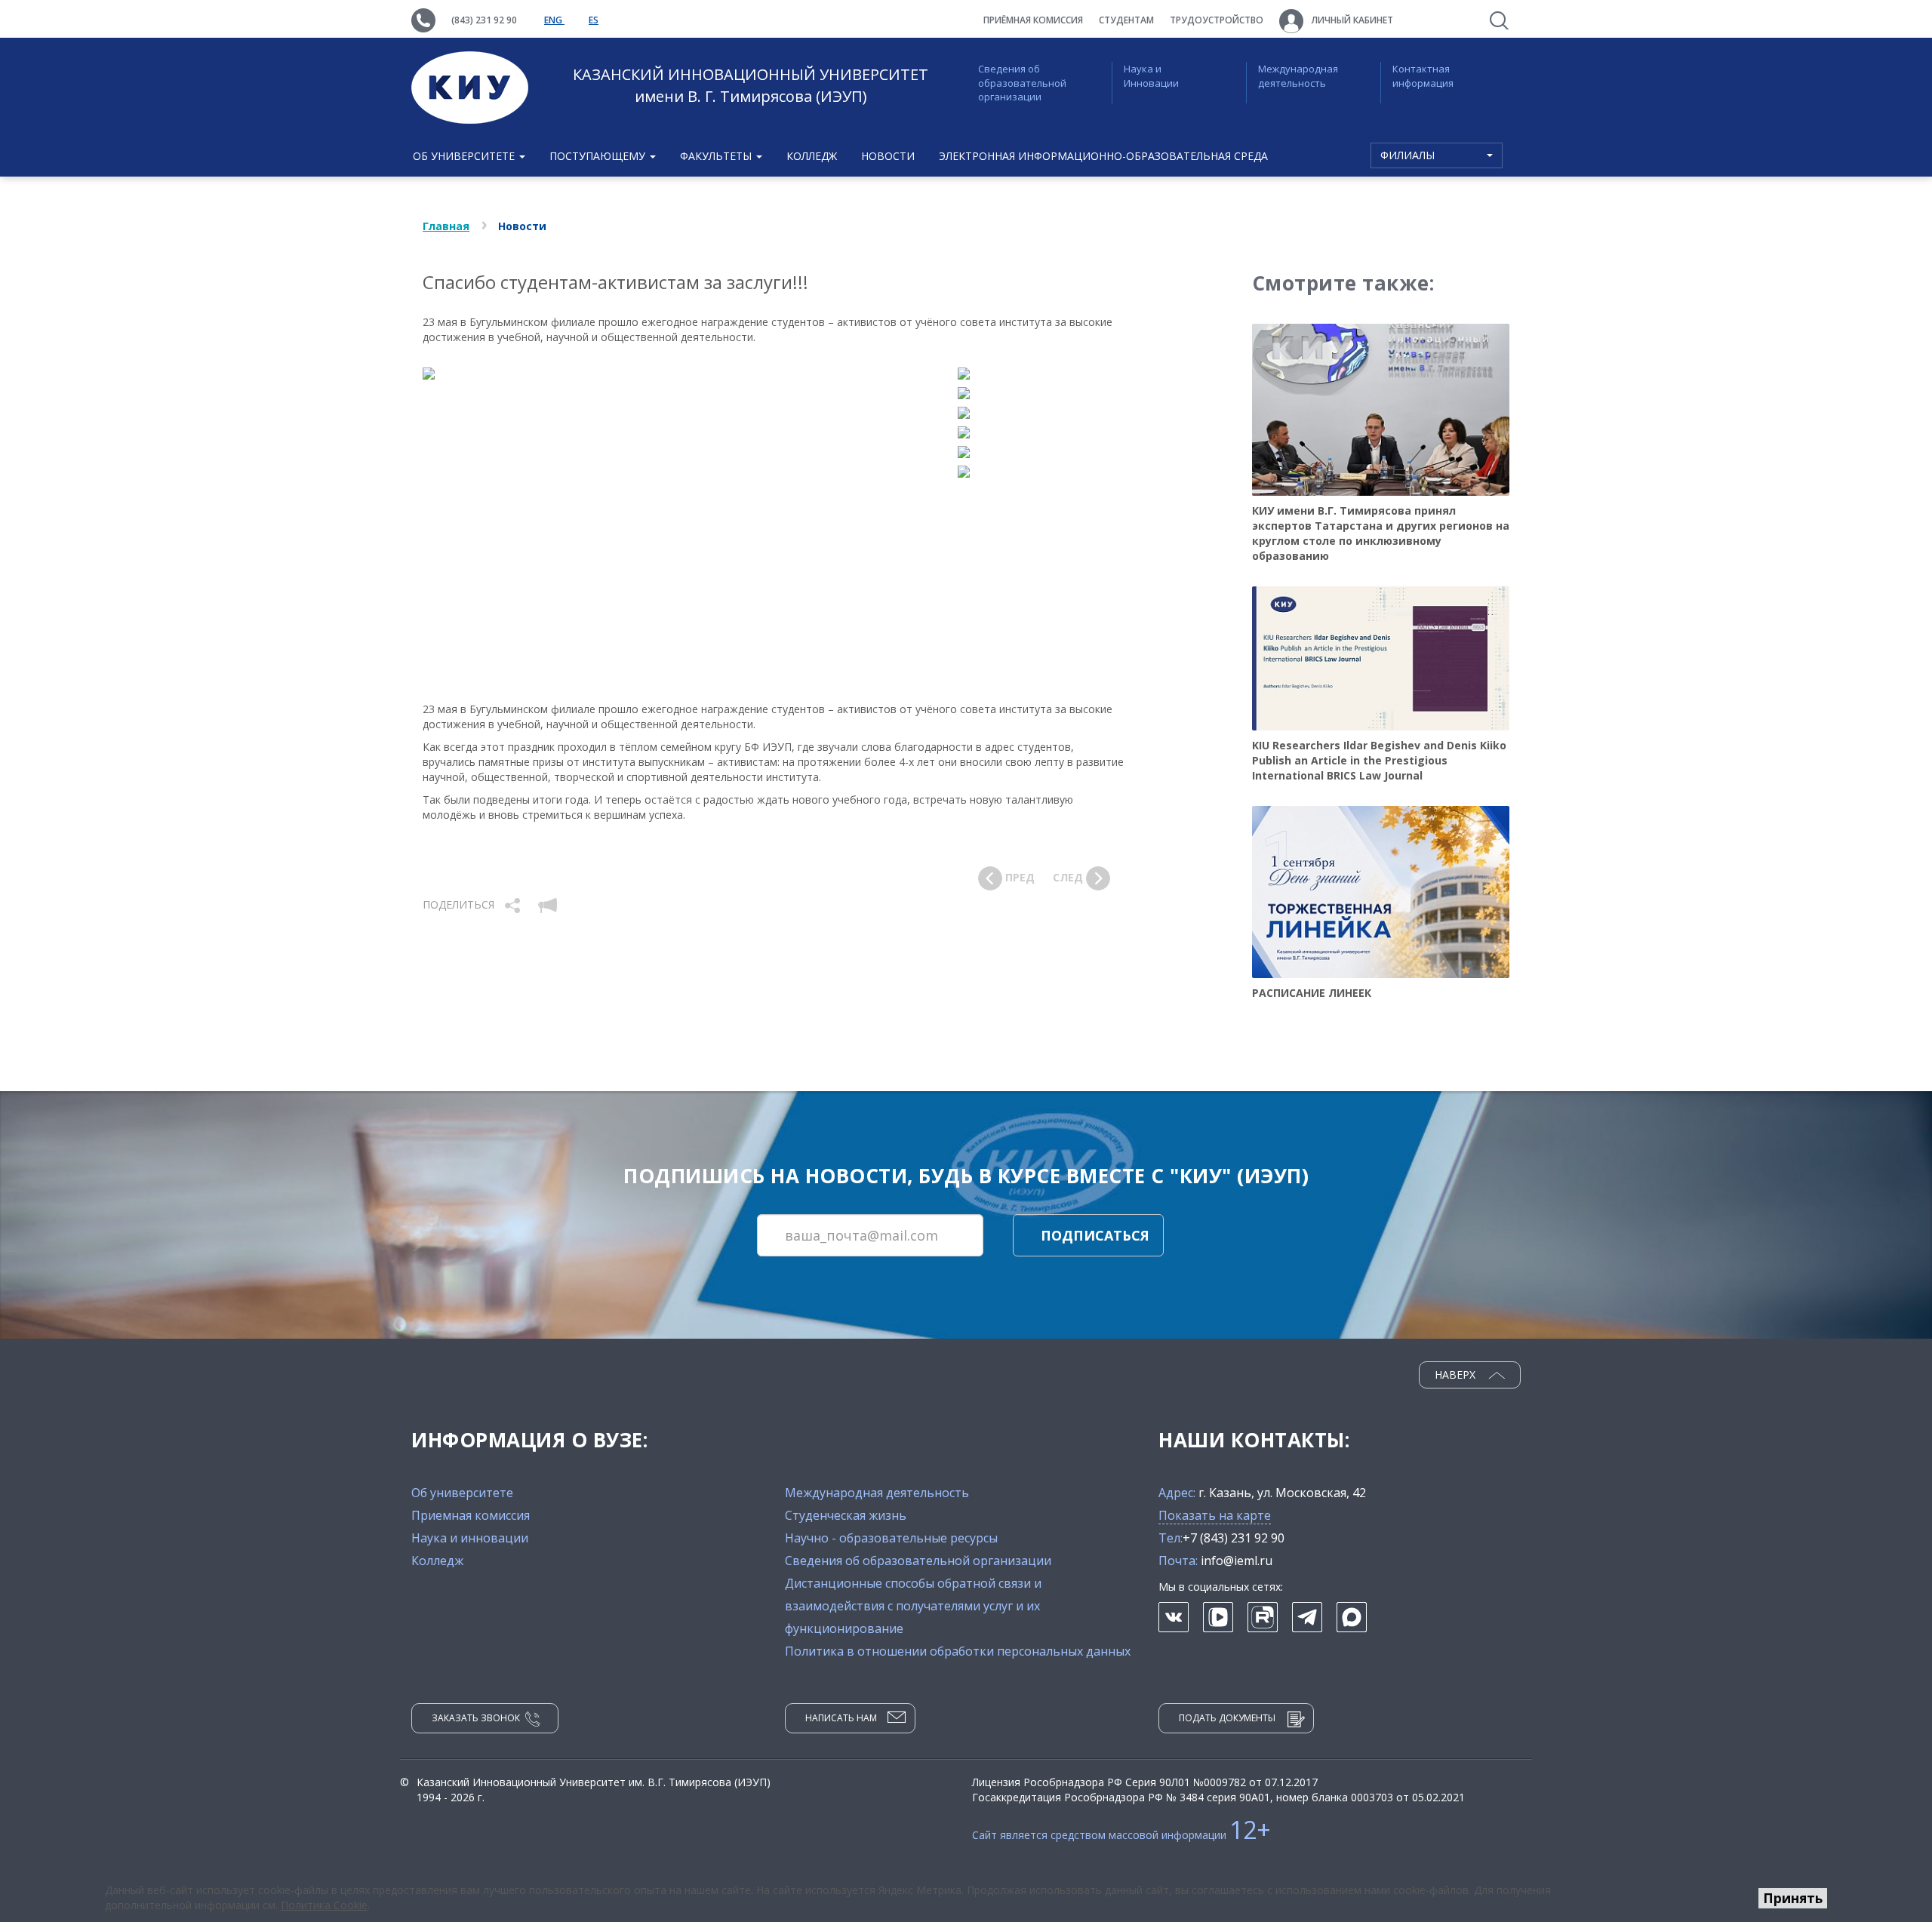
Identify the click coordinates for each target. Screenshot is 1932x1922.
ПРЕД (1018, 877)
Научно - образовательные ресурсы (891, 1538)
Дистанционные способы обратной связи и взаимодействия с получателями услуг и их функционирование (913, 1606)
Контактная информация (1423, 76)
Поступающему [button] (599, 156)
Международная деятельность (1298, 76)
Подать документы (1227, 1718)
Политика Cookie (324, 1905)
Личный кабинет (1351, 20)
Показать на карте (1215, 1515)
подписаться (1095, 1235)
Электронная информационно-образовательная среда (1103, 156)
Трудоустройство (1217, 20)
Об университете (462, 1493)
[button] (514, 904)
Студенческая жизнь (846, 1515)
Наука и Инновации (1151, 76)
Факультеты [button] (717, 156)
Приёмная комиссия (1033, 20)
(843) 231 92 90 (484, 20)
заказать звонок (476, 1718)
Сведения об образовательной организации (1022, 83)
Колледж (812, 156)
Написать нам (841, 1718)
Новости (888, 156)
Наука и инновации (470, 1538)
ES (594, 20)
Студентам (1126, 20)
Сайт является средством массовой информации (1121, 1835)
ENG (554, 20)
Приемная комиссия (471, 1515)
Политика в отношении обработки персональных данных (958, 1651)
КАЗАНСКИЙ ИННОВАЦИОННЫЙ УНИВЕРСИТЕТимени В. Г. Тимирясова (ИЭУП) (751, 85)
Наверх (1457, 1375)
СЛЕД (1069, 877)
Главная (446, 226)
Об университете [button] (465, 156)
